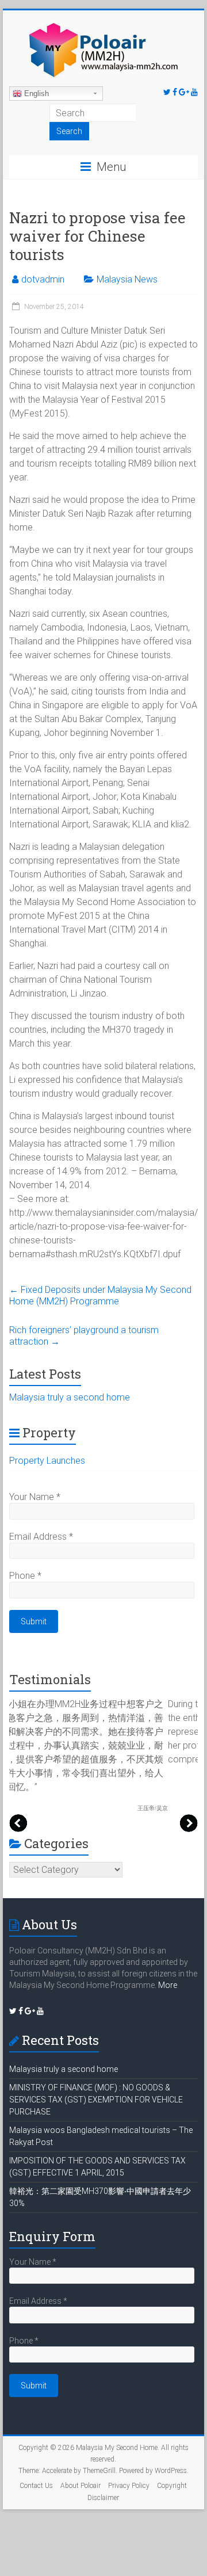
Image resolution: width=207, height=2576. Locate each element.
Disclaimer (103, 2498)
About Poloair (80, 2486)
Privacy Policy (129, 2486)
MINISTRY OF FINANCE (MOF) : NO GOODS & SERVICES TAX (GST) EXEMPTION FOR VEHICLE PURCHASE (96, 2100)
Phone (25, 1576)
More (168, 1985)
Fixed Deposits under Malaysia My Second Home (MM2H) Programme (100, 1295)
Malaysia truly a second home (70, 1397)
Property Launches (47, 1461)
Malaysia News (127, 279)
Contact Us (36, 2486)
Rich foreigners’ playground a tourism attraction (84, 1336)
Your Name (35, 1497)
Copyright (172, 2486)
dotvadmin (43, 279)
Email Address (41, 1537)
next (189, 1823)
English (35, 94)
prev (18, 1823)
